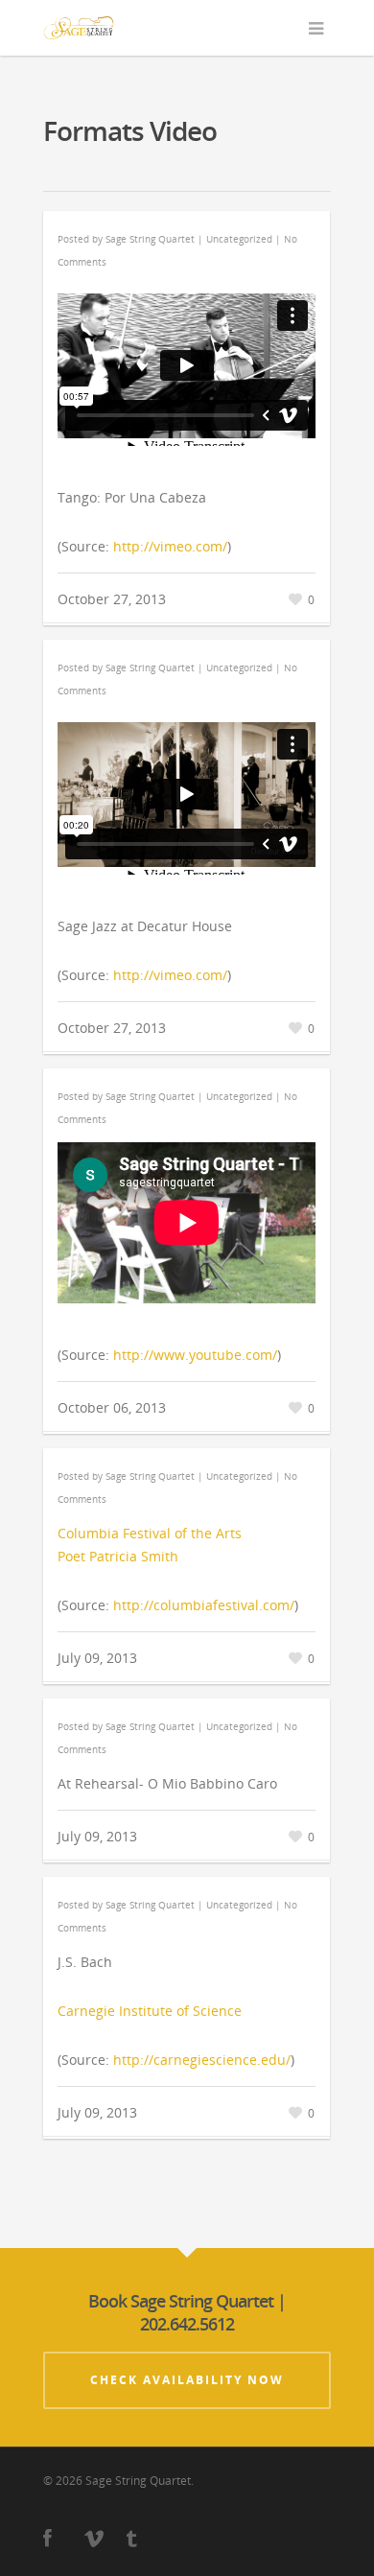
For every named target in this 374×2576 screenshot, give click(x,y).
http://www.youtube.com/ (195, 1355)
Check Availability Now (187, 2380)
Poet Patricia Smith (118, 1556)
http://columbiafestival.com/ (204, 1605)
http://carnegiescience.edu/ (202, 2060)
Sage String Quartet (150, 239)
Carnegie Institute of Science (150, 2011)
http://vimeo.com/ (170, 546)
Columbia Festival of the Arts (150, 1533)
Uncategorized (239, 239)
